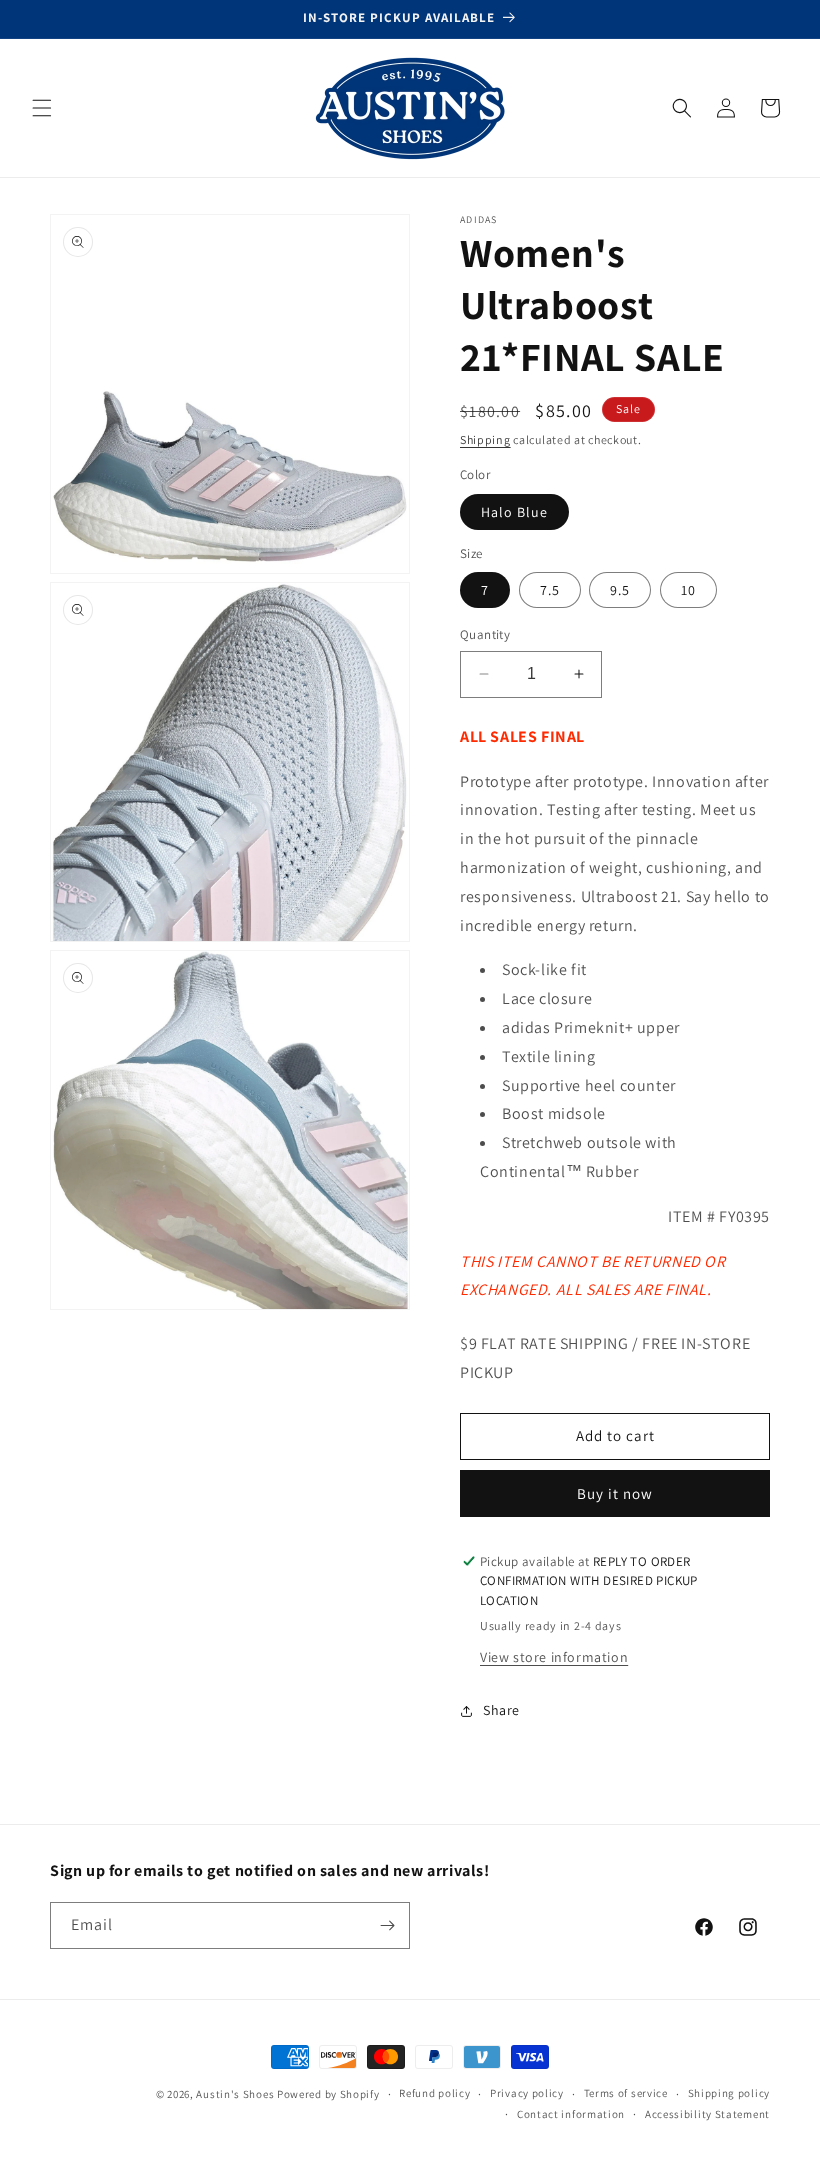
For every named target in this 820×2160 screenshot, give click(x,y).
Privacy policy (527, 2093)
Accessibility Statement (707, 2114)
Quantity (485, 634)
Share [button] (501, 1710)
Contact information (571, 2114)
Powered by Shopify (328, 2094)
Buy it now (615, 1493)
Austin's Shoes (236, 2094)
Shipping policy (729, 2093)
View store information (554, 1657)
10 (688, 590)
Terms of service (626, 2093)
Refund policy (434, 2093)
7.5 (550, 590)
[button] (42, 108)
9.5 (620, 590)
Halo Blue (514, 512)
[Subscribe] (387, 1925)
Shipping (485, 439)
